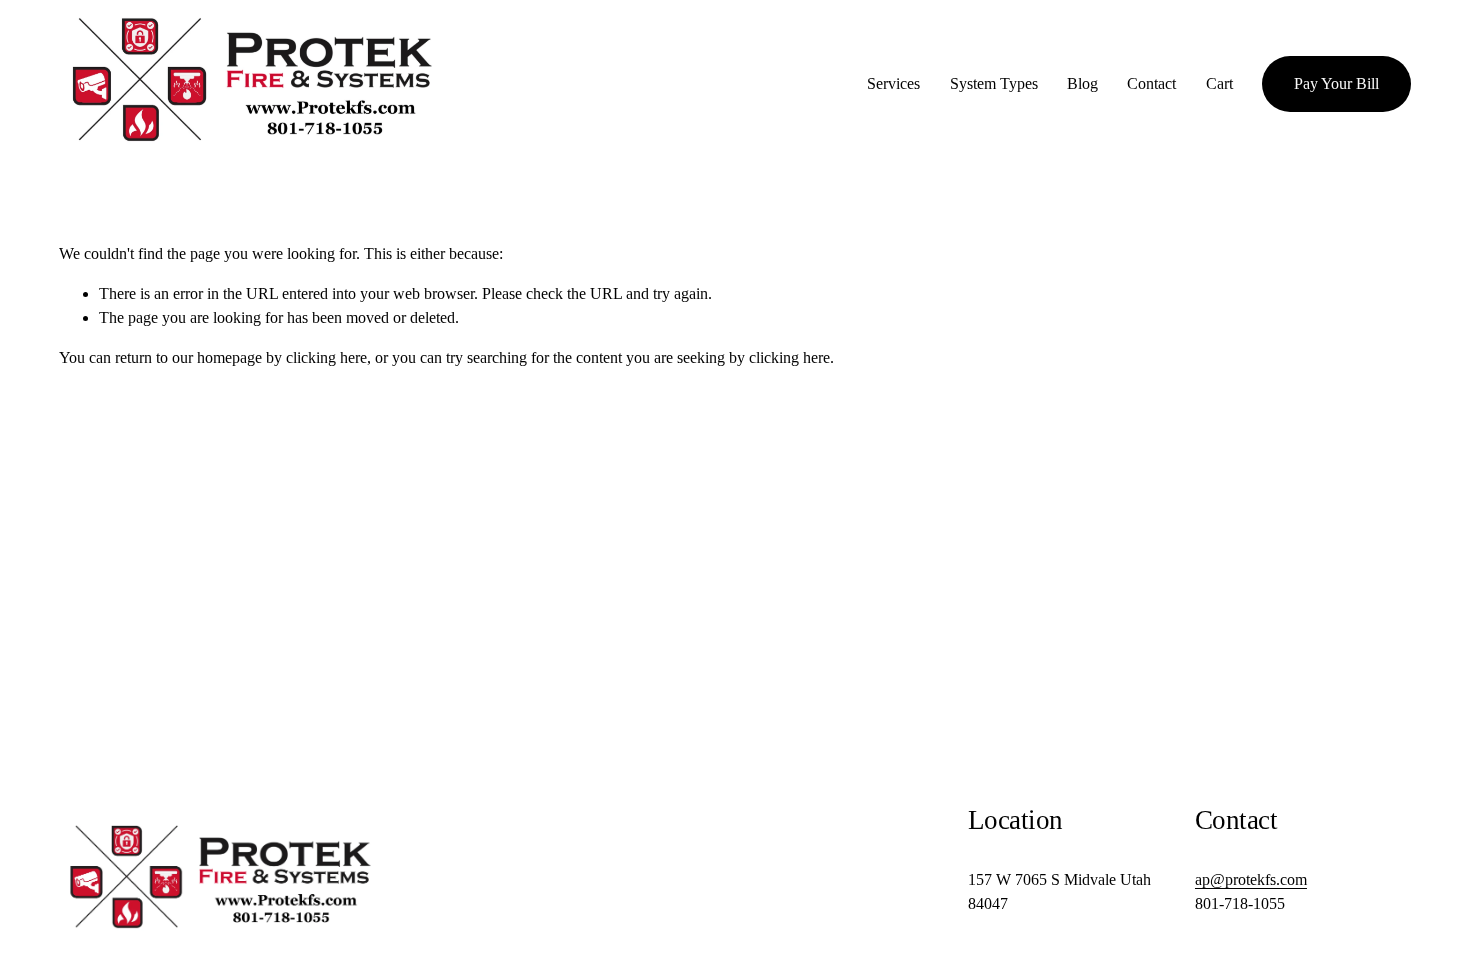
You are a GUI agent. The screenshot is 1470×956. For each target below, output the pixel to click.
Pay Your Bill (1336, 83)
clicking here (326, 357)
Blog (1082, 83)
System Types (994, 83)
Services (893, 83)
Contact (1151, 83)
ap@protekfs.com (1251, 879)
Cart (1219, 83)
